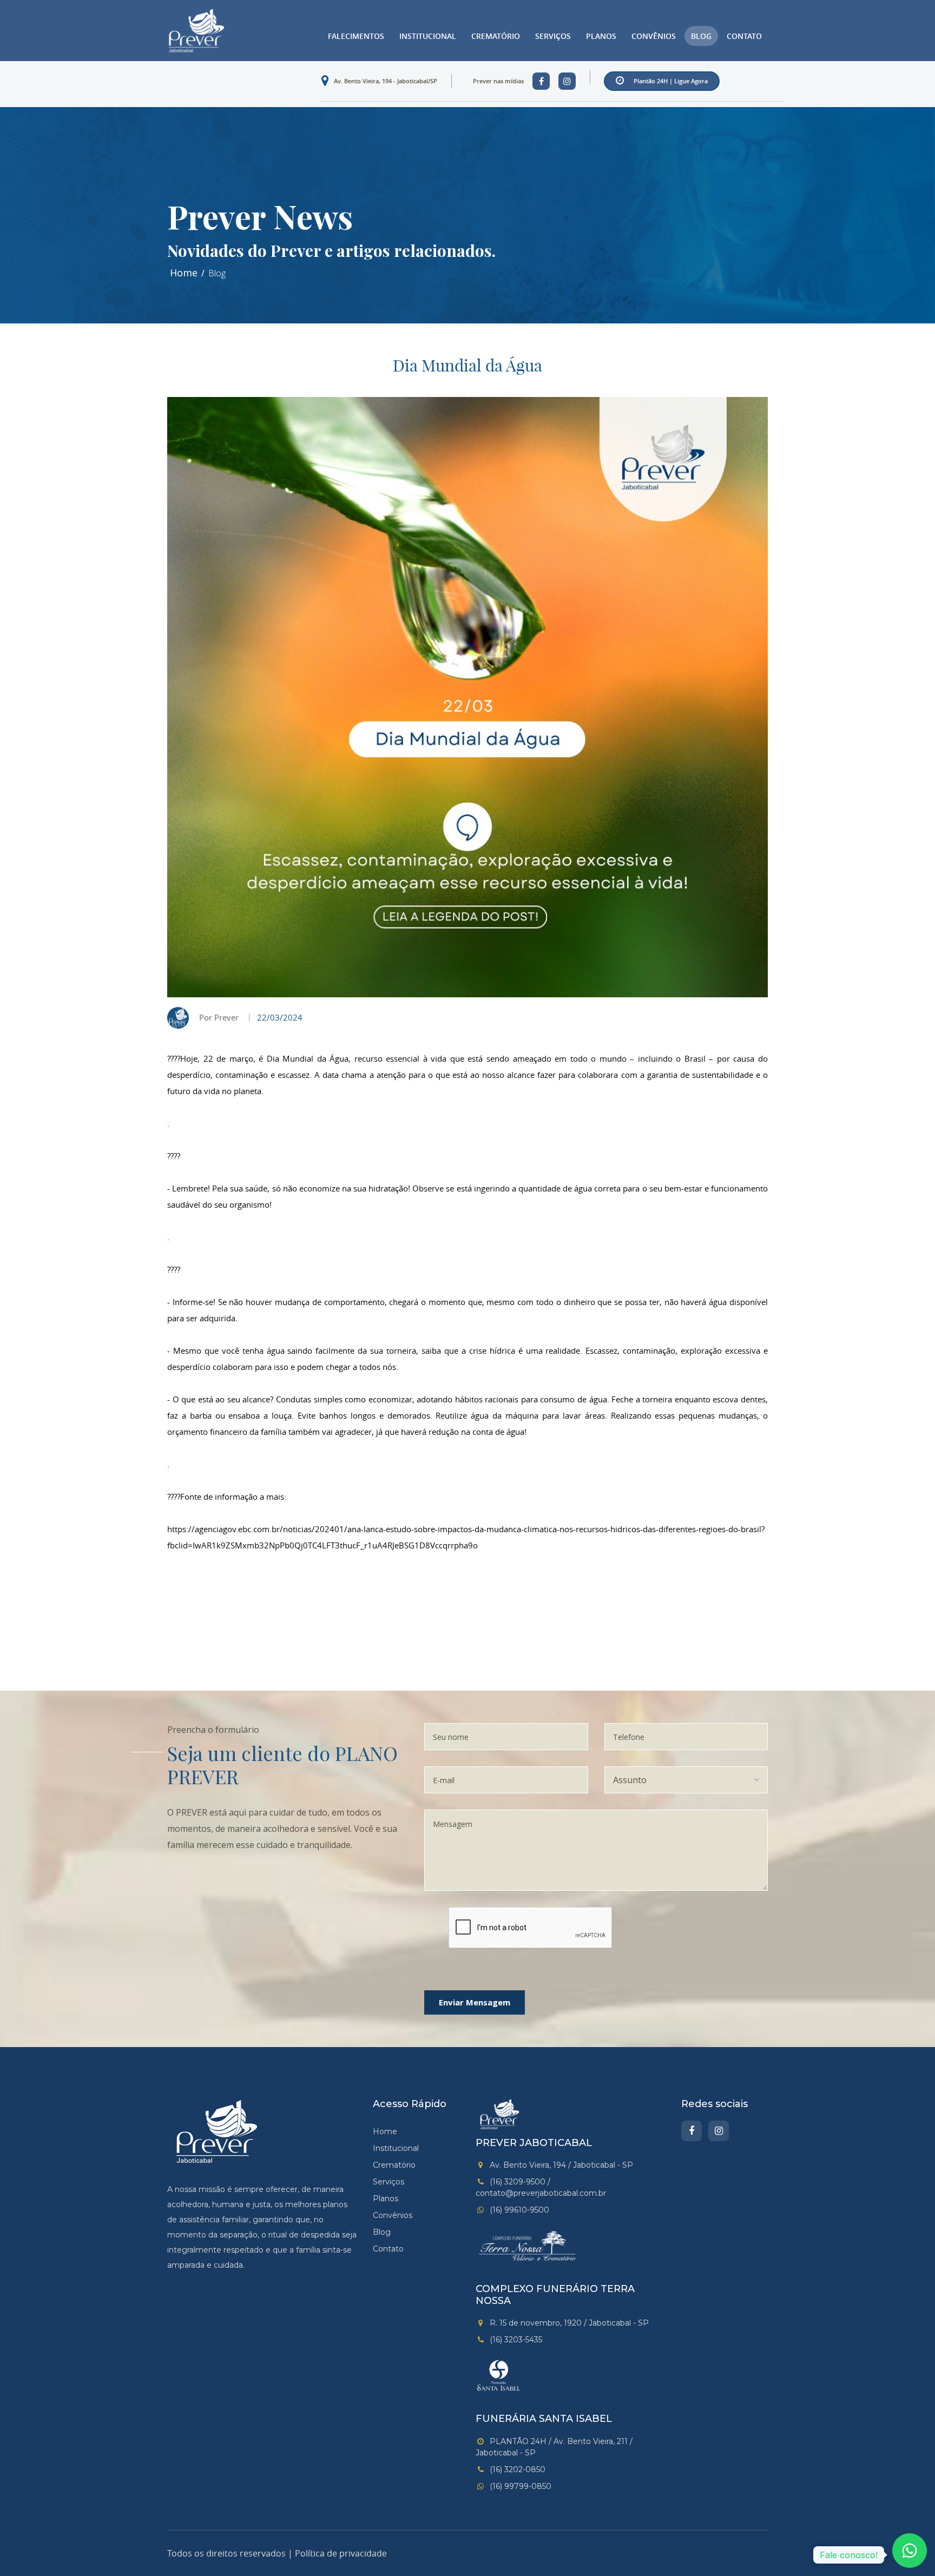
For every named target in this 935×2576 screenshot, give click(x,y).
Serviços (553, 36)
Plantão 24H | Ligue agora (671, 81)
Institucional (428, 36)
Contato (744, 36)
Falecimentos (356, 36)
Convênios (654, 36)
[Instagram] (719, 2131)
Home (184, 273)
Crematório (496, 36)
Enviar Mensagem (475, 2002)
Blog (701, 36)
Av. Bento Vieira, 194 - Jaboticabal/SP (386, 81)
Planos (601, 36)
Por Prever (219, 1017)
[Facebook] (692, 2131)
